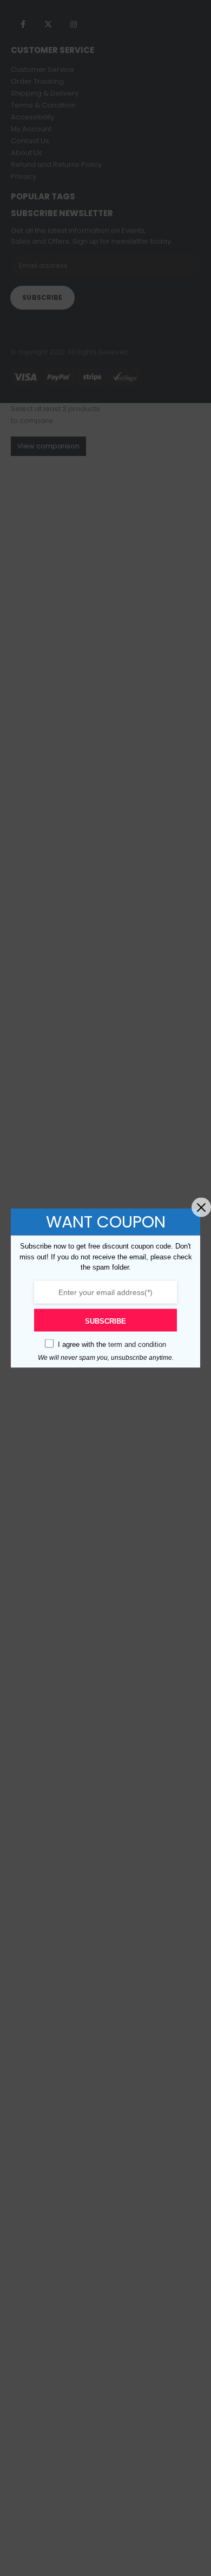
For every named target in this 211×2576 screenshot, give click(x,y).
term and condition (137, 1344)
